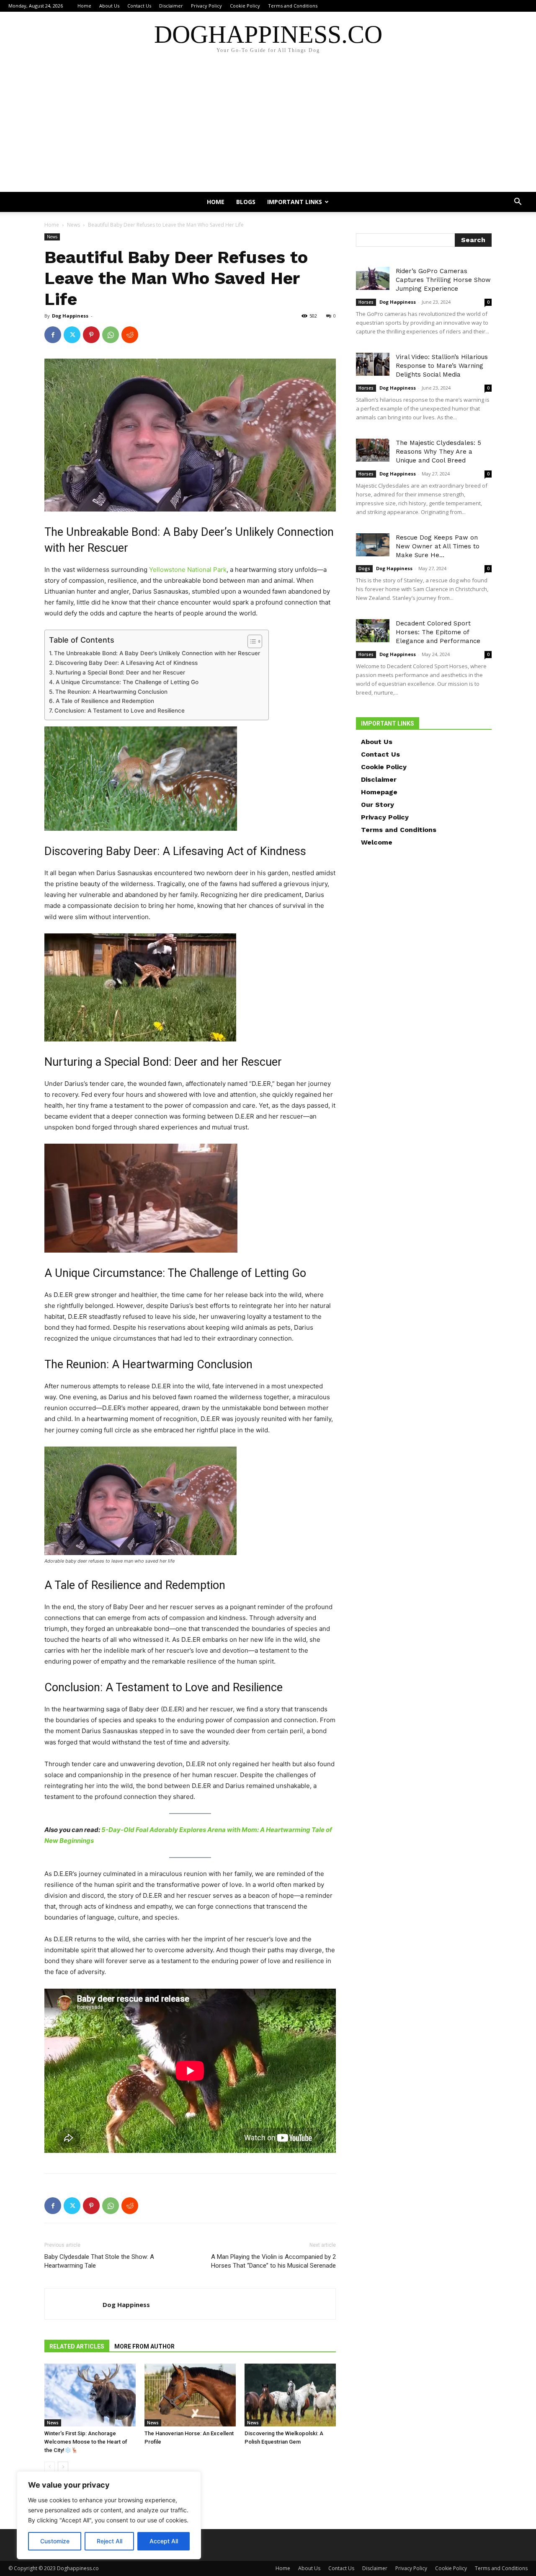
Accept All (164, 2541)
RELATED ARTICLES (77, 2346)
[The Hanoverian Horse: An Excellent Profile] (190, 2395)
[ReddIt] (130, 335)
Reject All (110, 2541)
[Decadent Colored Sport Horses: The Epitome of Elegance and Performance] (373, 631)
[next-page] (63, 2467)
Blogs (246, 202)
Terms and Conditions (293, 6)
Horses (366, 302)
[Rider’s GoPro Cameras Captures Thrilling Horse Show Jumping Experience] (373, 278)
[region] (109, 2515)
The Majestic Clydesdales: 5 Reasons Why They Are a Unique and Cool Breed (438, 452)
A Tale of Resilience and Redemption (105, 701)
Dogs (364, 568)
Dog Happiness (70, 316)
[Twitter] (72, 335)
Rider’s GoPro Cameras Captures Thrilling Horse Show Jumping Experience (443, 280)
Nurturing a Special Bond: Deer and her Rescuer (120, 672)
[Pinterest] (91, 335)
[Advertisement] (268, 129)
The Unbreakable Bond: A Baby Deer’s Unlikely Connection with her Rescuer (157, 653)
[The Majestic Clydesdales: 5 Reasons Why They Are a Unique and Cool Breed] (373, 450)
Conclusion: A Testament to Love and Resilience (120, 711)
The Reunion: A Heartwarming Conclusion (111, 692)
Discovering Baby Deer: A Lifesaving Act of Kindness (126, 663)
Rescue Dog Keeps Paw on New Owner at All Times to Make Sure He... (438, 546)
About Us (109, 6)
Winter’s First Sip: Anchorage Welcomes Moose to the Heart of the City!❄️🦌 (86, 2442)
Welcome (377, 842)
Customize (55, 2541)
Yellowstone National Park (188, 570)
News (73, 225)
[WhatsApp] (111, 335)
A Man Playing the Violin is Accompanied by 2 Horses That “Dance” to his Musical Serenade (273, 2261)
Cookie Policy (245, 6)
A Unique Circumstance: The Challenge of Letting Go (127, 682)
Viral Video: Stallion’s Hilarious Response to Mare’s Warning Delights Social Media (442, 366)
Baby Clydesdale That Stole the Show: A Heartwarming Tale (99, 2261)
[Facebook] (53, 335)
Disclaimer (171, 6)
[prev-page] (50, 2467)
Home (84, 6)
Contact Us (139, 6)
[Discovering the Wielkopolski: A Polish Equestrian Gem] (290, 2395)
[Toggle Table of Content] (251, 641)
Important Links (295, 202)
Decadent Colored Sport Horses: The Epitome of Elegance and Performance (438, 632)
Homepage (379, 792)
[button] (518, 203)
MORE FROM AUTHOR (144, 2346)
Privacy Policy (206, 6)
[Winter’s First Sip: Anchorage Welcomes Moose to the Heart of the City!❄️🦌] (90, 2395)
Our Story (378, 805)
